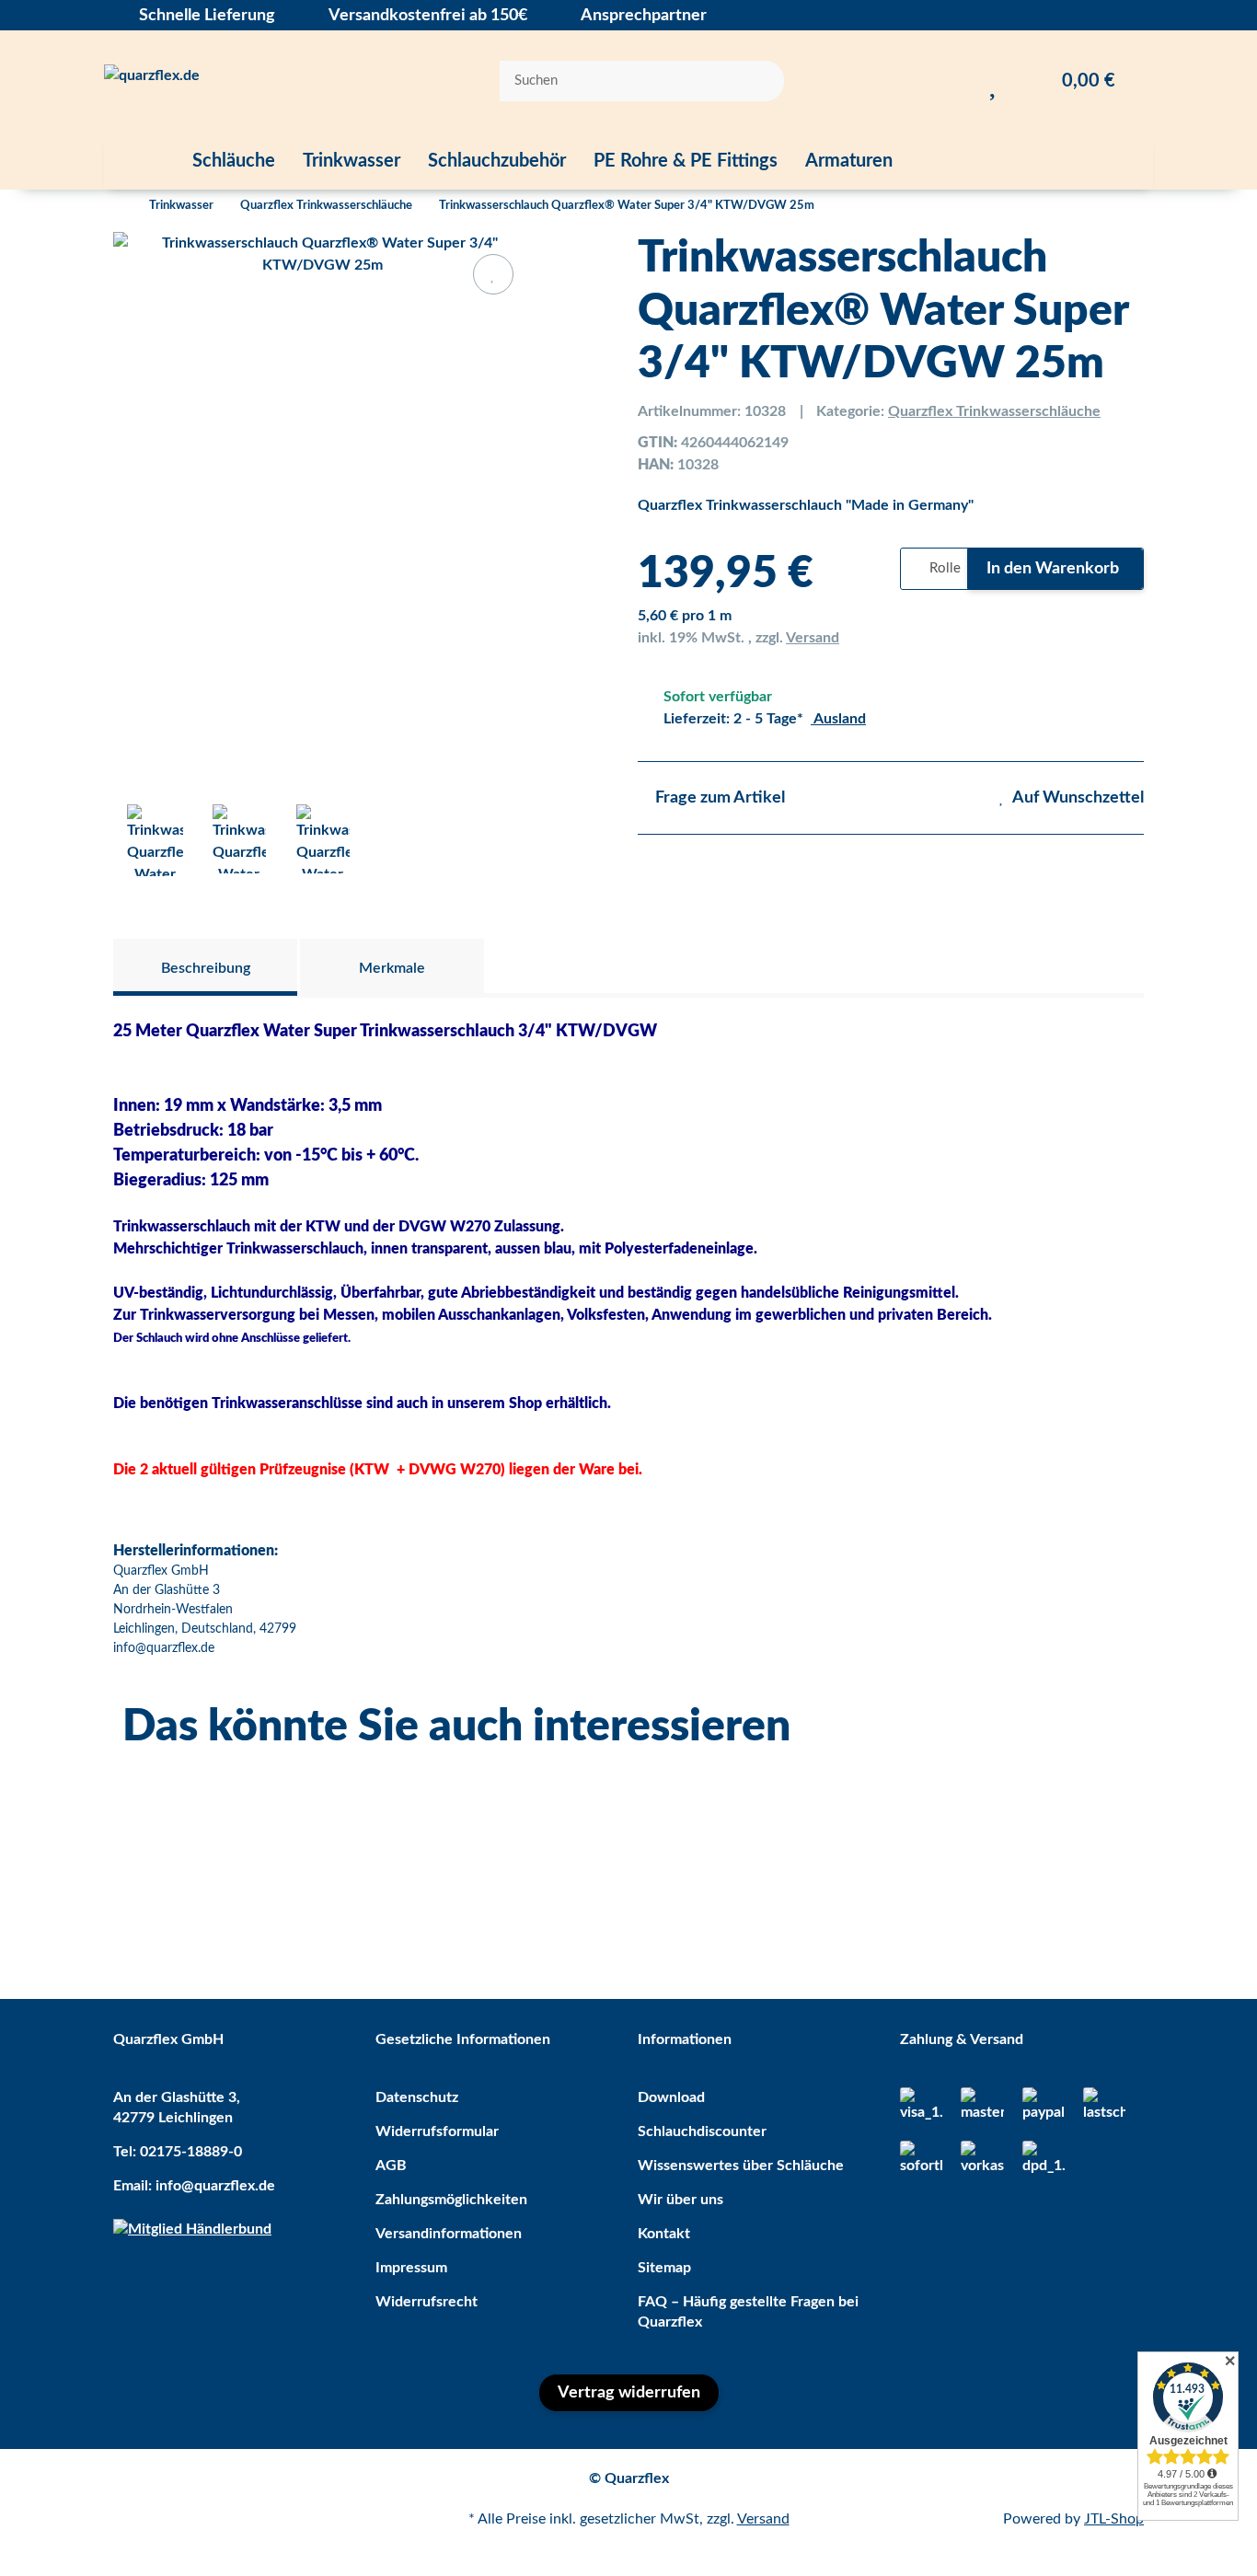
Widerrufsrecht (427, 2302)
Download (671, 2097)
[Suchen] (758, 81)
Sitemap (664, 2268)
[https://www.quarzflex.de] (141, 161)
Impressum (411, 2268)
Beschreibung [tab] (206, 968)
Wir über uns (680, 2200)
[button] (957, 81)
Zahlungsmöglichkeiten (451, 2200)
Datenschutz (417, 2097)
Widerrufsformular (437, 2131)
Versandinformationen (449, 2234)
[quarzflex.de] (152, 81)
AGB (391, 2166)
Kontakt (664, 2234)
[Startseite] (118, 206)
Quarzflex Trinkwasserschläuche (994, 411)
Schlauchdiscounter (702, 2131)
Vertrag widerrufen (629, 2393)
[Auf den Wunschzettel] (493, 274)
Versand (813, 638)
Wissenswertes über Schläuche (741, 2166)
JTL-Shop (1114, 2519)
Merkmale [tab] (392, 968)
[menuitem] (141, 161)
